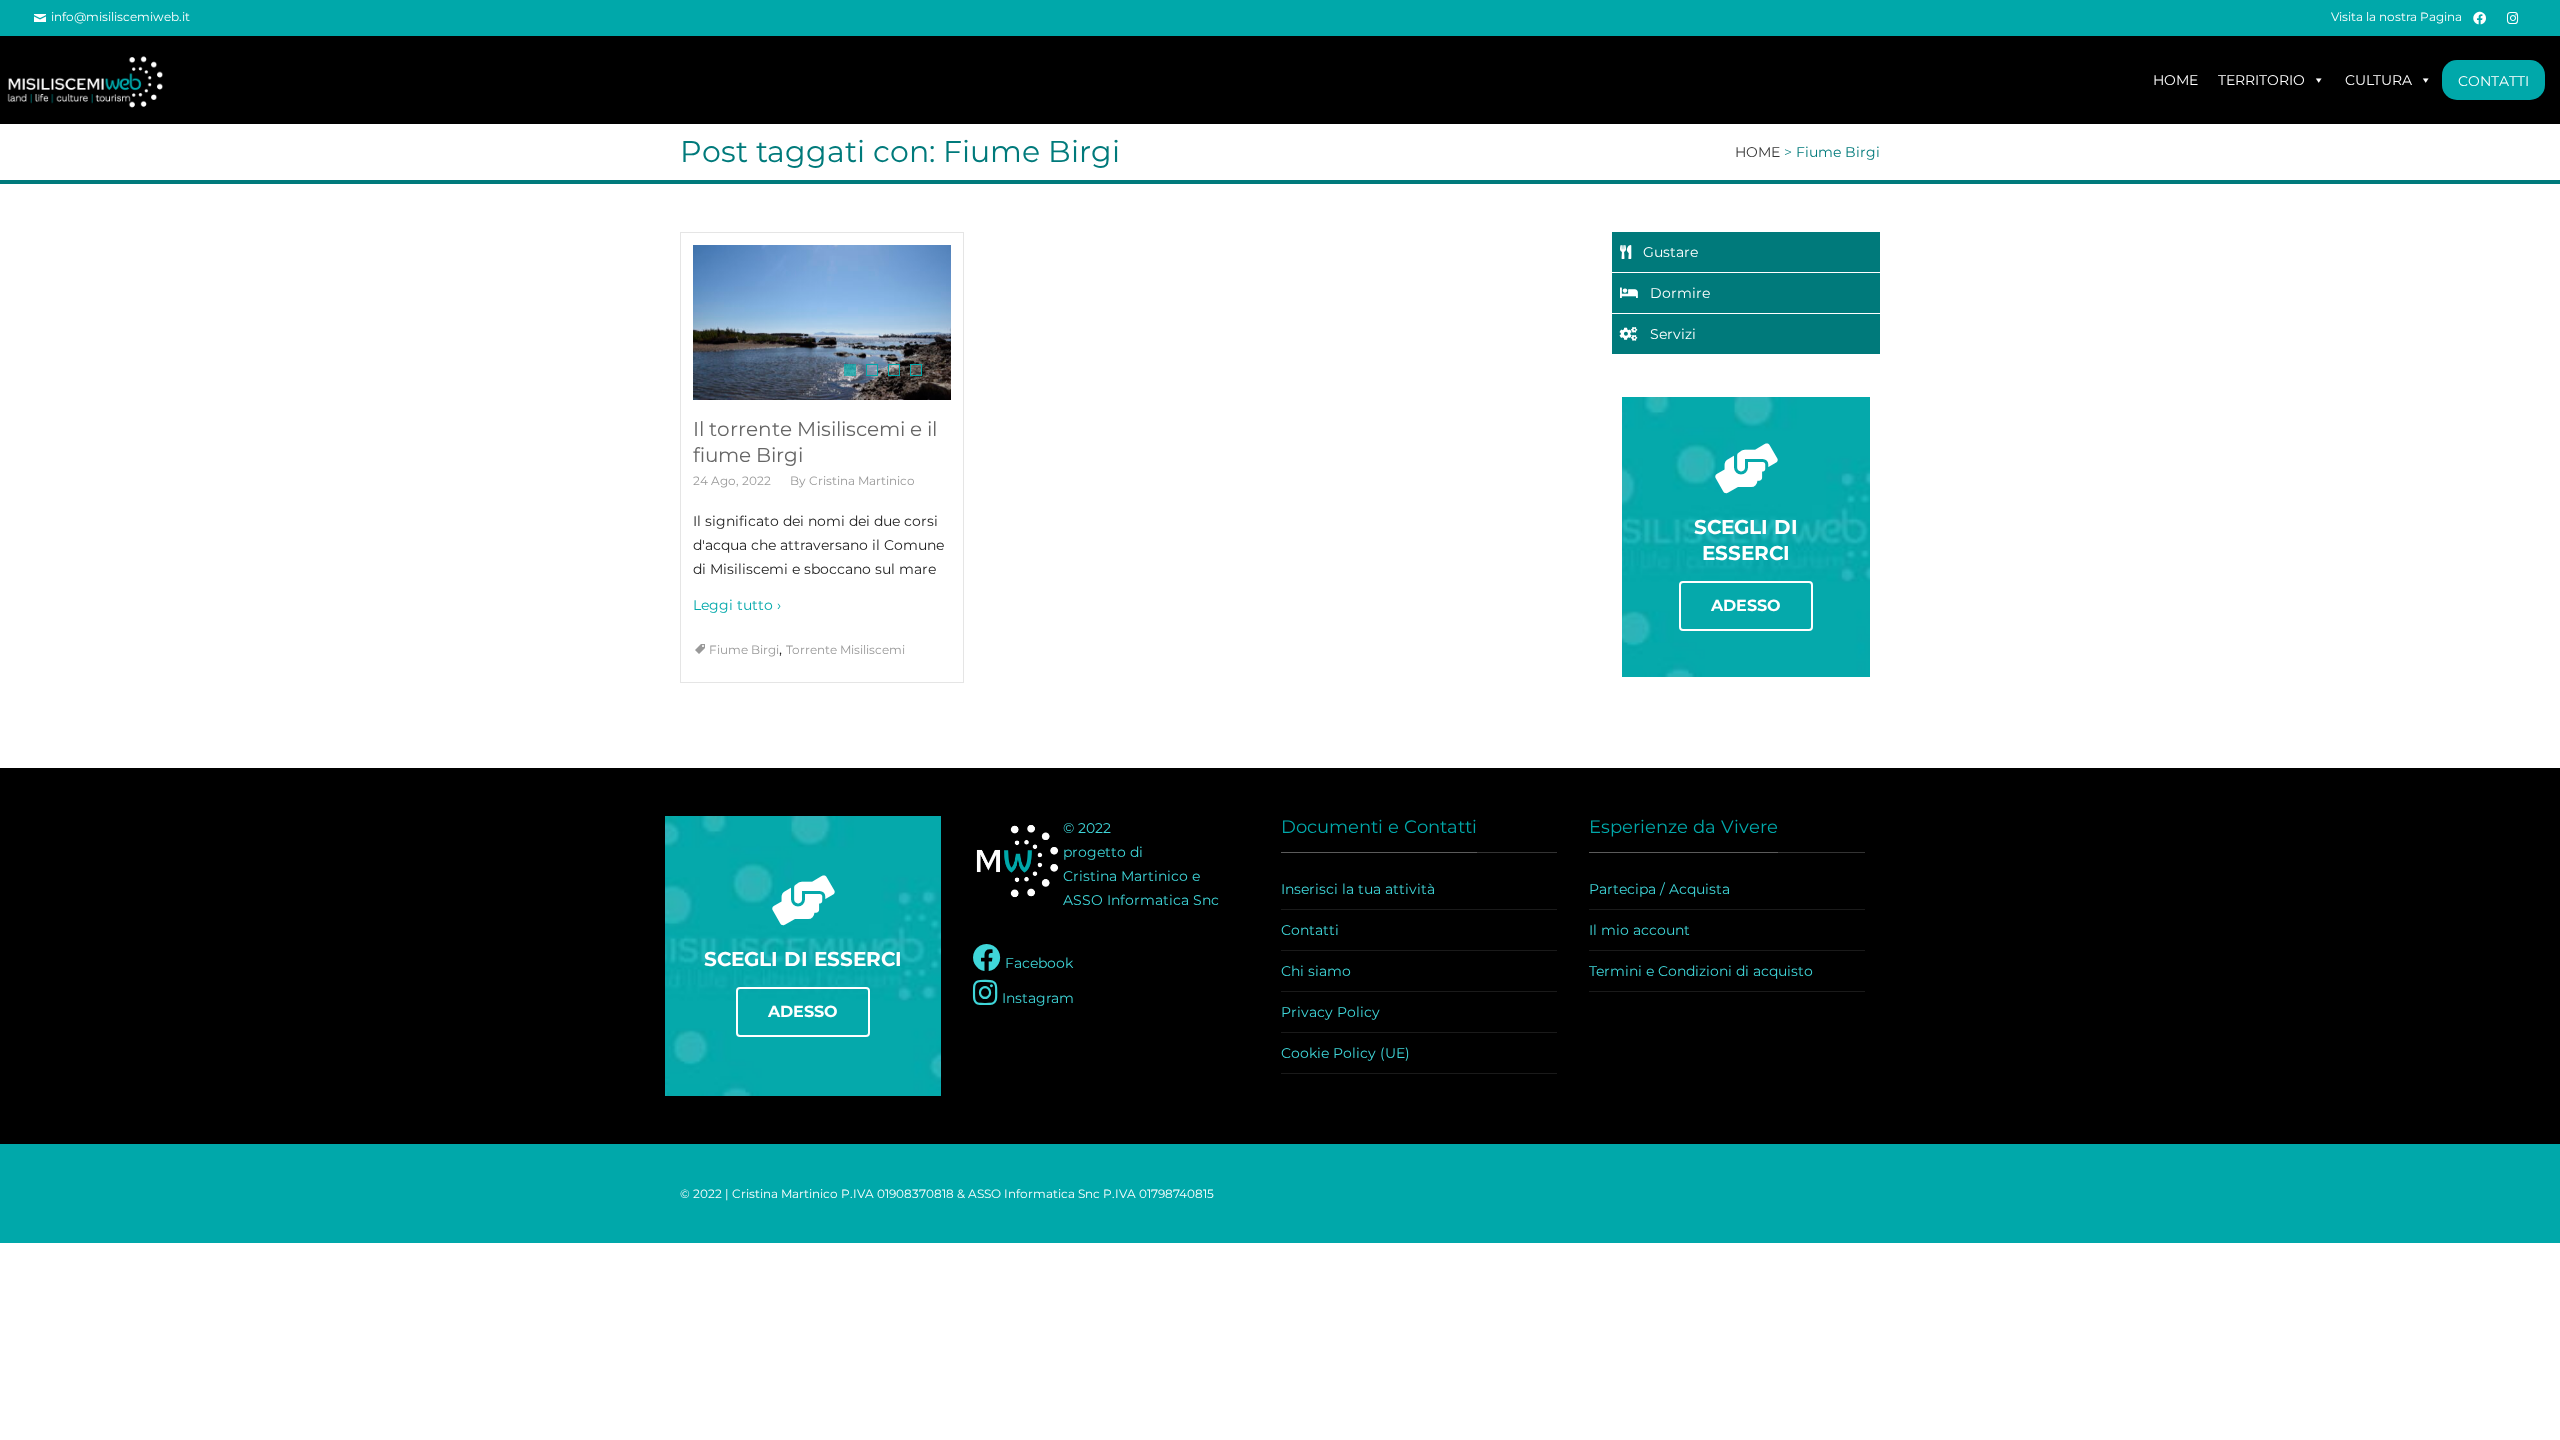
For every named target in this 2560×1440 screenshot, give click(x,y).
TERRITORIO (2261, 80)
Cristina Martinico (862, 480)
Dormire (1674, 293)
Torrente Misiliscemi (845, 649)
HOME (2175, 80)
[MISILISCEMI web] (95, 80)
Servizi (1667, 334)
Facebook (1037, 963)
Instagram (1036, 998)
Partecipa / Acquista (1659, 889)
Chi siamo (1316, 971)
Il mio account (1639, 930)
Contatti (1310, 930)
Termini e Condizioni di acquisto (1701, 971)
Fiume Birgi (744, 649)
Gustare (1664, 252)
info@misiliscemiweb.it (120, 16)
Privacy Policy (1330, 1012)
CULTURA (2378, 80)
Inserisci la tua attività (1358, 889)
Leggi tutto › (737, 605)
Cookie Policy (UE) (1345, 1053)
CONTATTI (2493, 81)
